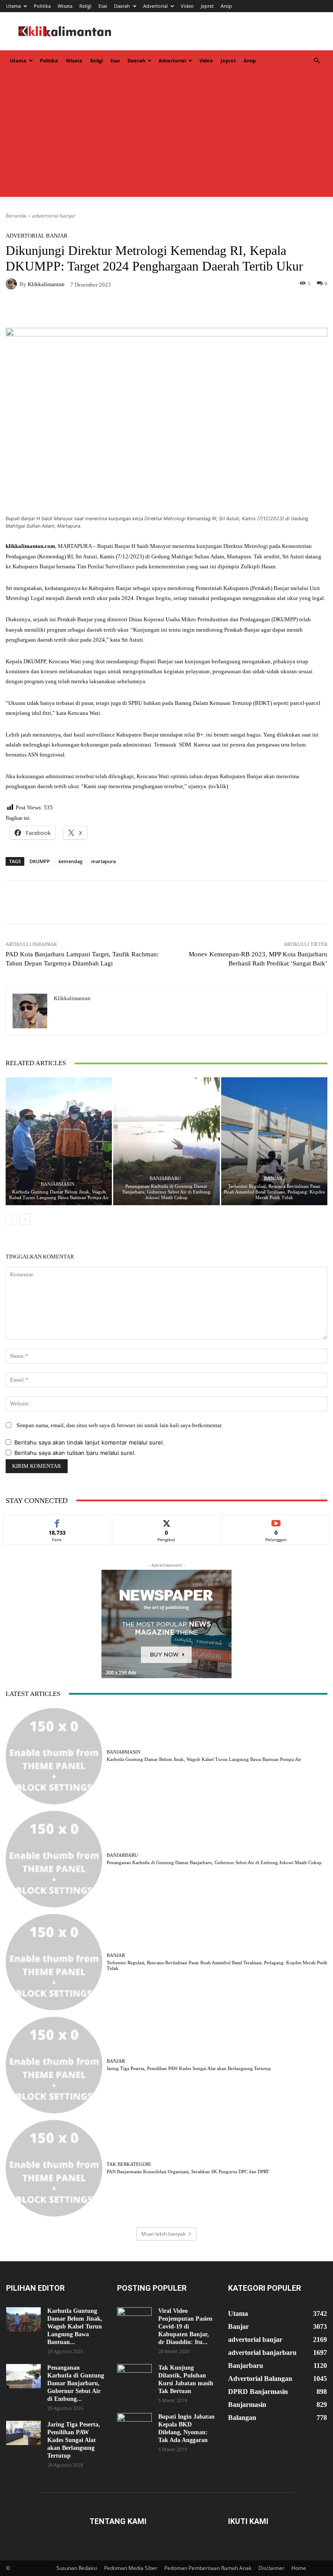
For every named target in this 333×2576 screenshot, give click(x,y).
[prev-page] (11, 1220)
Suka (57, 1521)
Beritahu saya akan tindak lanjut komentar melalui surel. (89, 1442)
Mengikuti (166, 1521)
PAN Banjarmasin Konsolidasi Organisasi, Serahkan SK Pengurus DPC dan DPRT (188, 2172)
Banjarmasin (58, 1184)
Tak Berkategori (129, 2164)
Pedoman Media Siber (131, 2568)
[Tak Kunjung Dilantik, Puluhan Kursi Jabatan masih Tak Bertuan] (134, 2376)
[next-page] (25, 1220)
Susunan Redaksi (77, 2568)
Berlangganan (276, 1521)
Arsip (226, 6)
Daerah (122, 6)
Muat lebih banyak (163, 2234)
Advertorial (155, 6)
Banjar (273, 1179)
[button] (317, 61)
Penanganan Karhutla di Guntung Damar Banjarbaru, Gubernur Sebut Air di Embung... (76, 2383)
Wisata (65, 6)
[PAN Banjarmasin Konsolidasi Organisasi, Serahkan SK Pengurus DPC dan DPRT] (54, 2168)
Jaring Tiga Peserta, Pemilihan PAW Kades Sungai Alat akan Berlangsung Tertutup (189, 2068)
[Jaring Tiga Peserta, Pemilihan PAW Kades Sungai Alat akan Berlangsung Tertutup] (54, 2065)
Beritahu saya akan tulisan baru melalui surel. (75, 1453)
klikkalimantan (46, 284)
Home (299, 2568)
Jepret (207, 6)
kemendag (70, 861)
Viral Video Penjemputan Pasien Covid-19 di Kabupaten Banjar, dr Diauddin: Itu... (185, 2327)
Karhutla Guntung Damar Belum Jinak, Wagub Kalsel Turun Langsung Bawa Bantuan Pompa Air (59, 1195)
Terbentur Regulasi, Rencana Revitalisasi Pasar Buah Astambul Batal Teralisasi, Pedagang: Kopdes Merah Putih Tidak (274, 1192)
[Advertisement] (166, 136)
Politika (42, 6)
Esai (103, 6)
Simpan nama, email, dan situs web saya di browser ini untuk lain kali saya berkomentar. (119, 1425)
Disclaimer (271, 2568)
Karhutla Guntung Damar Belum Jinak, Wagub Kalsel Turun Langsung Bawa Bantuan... (75, 2327)
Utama (13, 6)
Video (187, 6)
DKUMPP (40, 861)
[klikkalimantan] (13, 284)
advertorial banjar (54, 216)
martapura (103, 861)
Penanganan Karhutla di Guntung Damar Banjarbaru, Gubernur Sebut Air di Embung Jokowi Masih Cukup (166, 1192)
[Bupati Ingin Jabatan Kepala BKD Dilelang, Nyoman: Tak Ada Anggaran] (134, 2425)
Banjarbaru (165, 1179)
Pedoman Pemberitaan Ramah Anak (208, 2568)
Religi (85, 6)
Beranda (16, 216)
